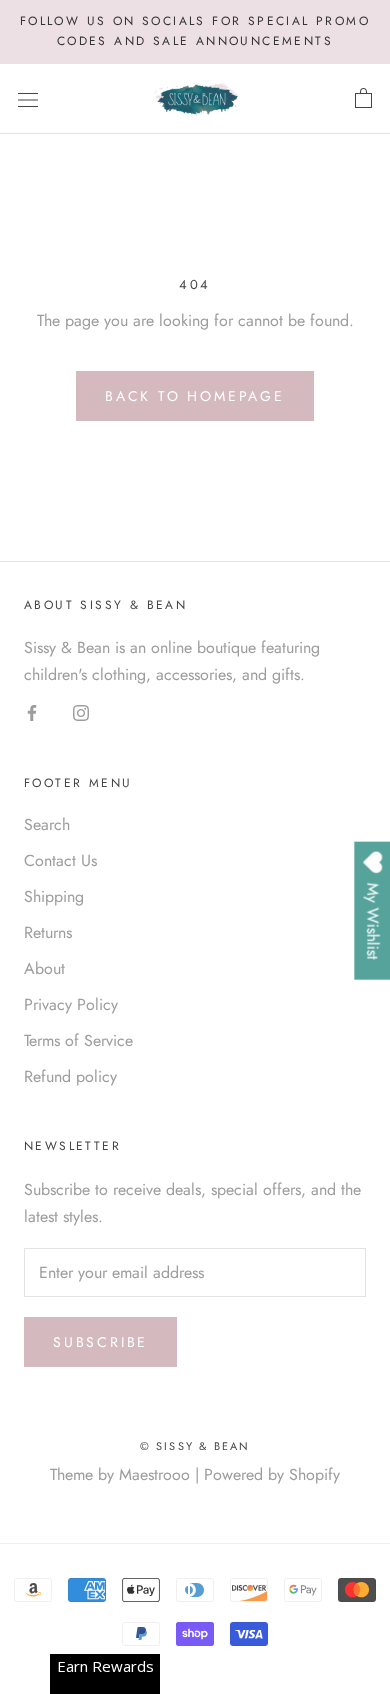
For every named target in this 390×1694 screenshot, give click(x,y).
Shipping (54, 896)
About (44, 968)
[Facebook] (32, 712)
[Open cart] (363, 99)
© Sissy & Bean (195, 1446)
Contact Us (60, 860)
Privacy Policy (71, 1004)
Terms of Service (78, 1040)
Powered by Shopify (272, 1474)
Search (47, 824)
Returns (48, 932)
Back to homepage (195, 396)
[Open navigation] (28, 99)
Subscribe (100, 1342)
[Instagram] (81, 712)
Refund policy (70, 1076)
